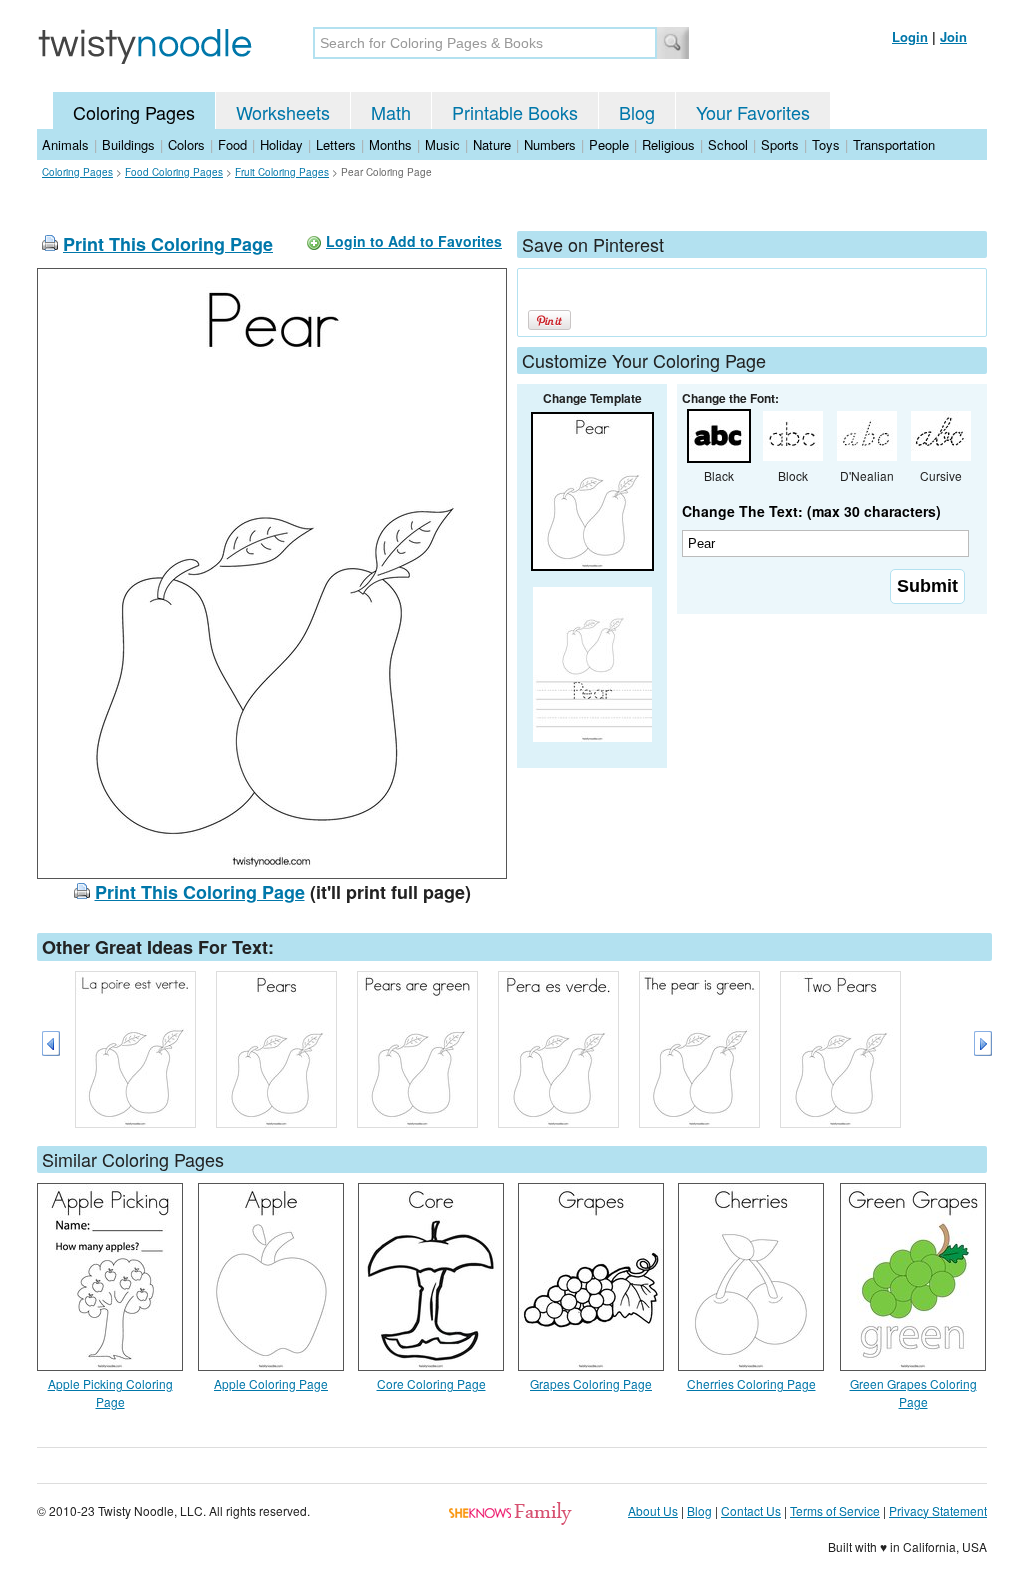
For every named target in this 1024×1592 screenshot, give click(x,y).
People (609, 144)
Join (953, 36)
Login (910, 36)
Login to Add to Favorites (414, 241)
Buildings (128, 144)
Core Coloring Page (431, 1383)
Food (232, 144)
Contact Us (751, 1510)
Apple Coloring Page (271, 1383)
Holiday (281, 144)
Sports (780, 144)
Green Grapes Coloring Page (913, 1392)
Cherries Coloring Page (751, 1383)
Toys (826, 144)
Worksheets (283, 112)
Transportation (894, 144)
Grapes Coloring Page (591, 1383)
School (728, 144)
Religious (668, 144)
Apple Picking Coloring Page (110, 1392)
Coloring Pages (134, 112)
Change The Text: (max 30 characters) (811, 511)
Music (442, 144)
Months (390, 144)
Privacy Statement (938, 1510)
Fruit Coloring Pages (282, 172)
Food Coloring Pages (174, 172)
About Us (653, 1510)
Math (391, 112)
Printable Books (515, 112)
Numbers (550, 144)
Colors (186, 144)
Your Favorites (753, 112)
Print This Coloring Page (168, 244)
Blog (637, 112)
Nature (492, 144)
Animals (65, 144)
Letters (336, 144)
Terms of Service (835, 1510)
